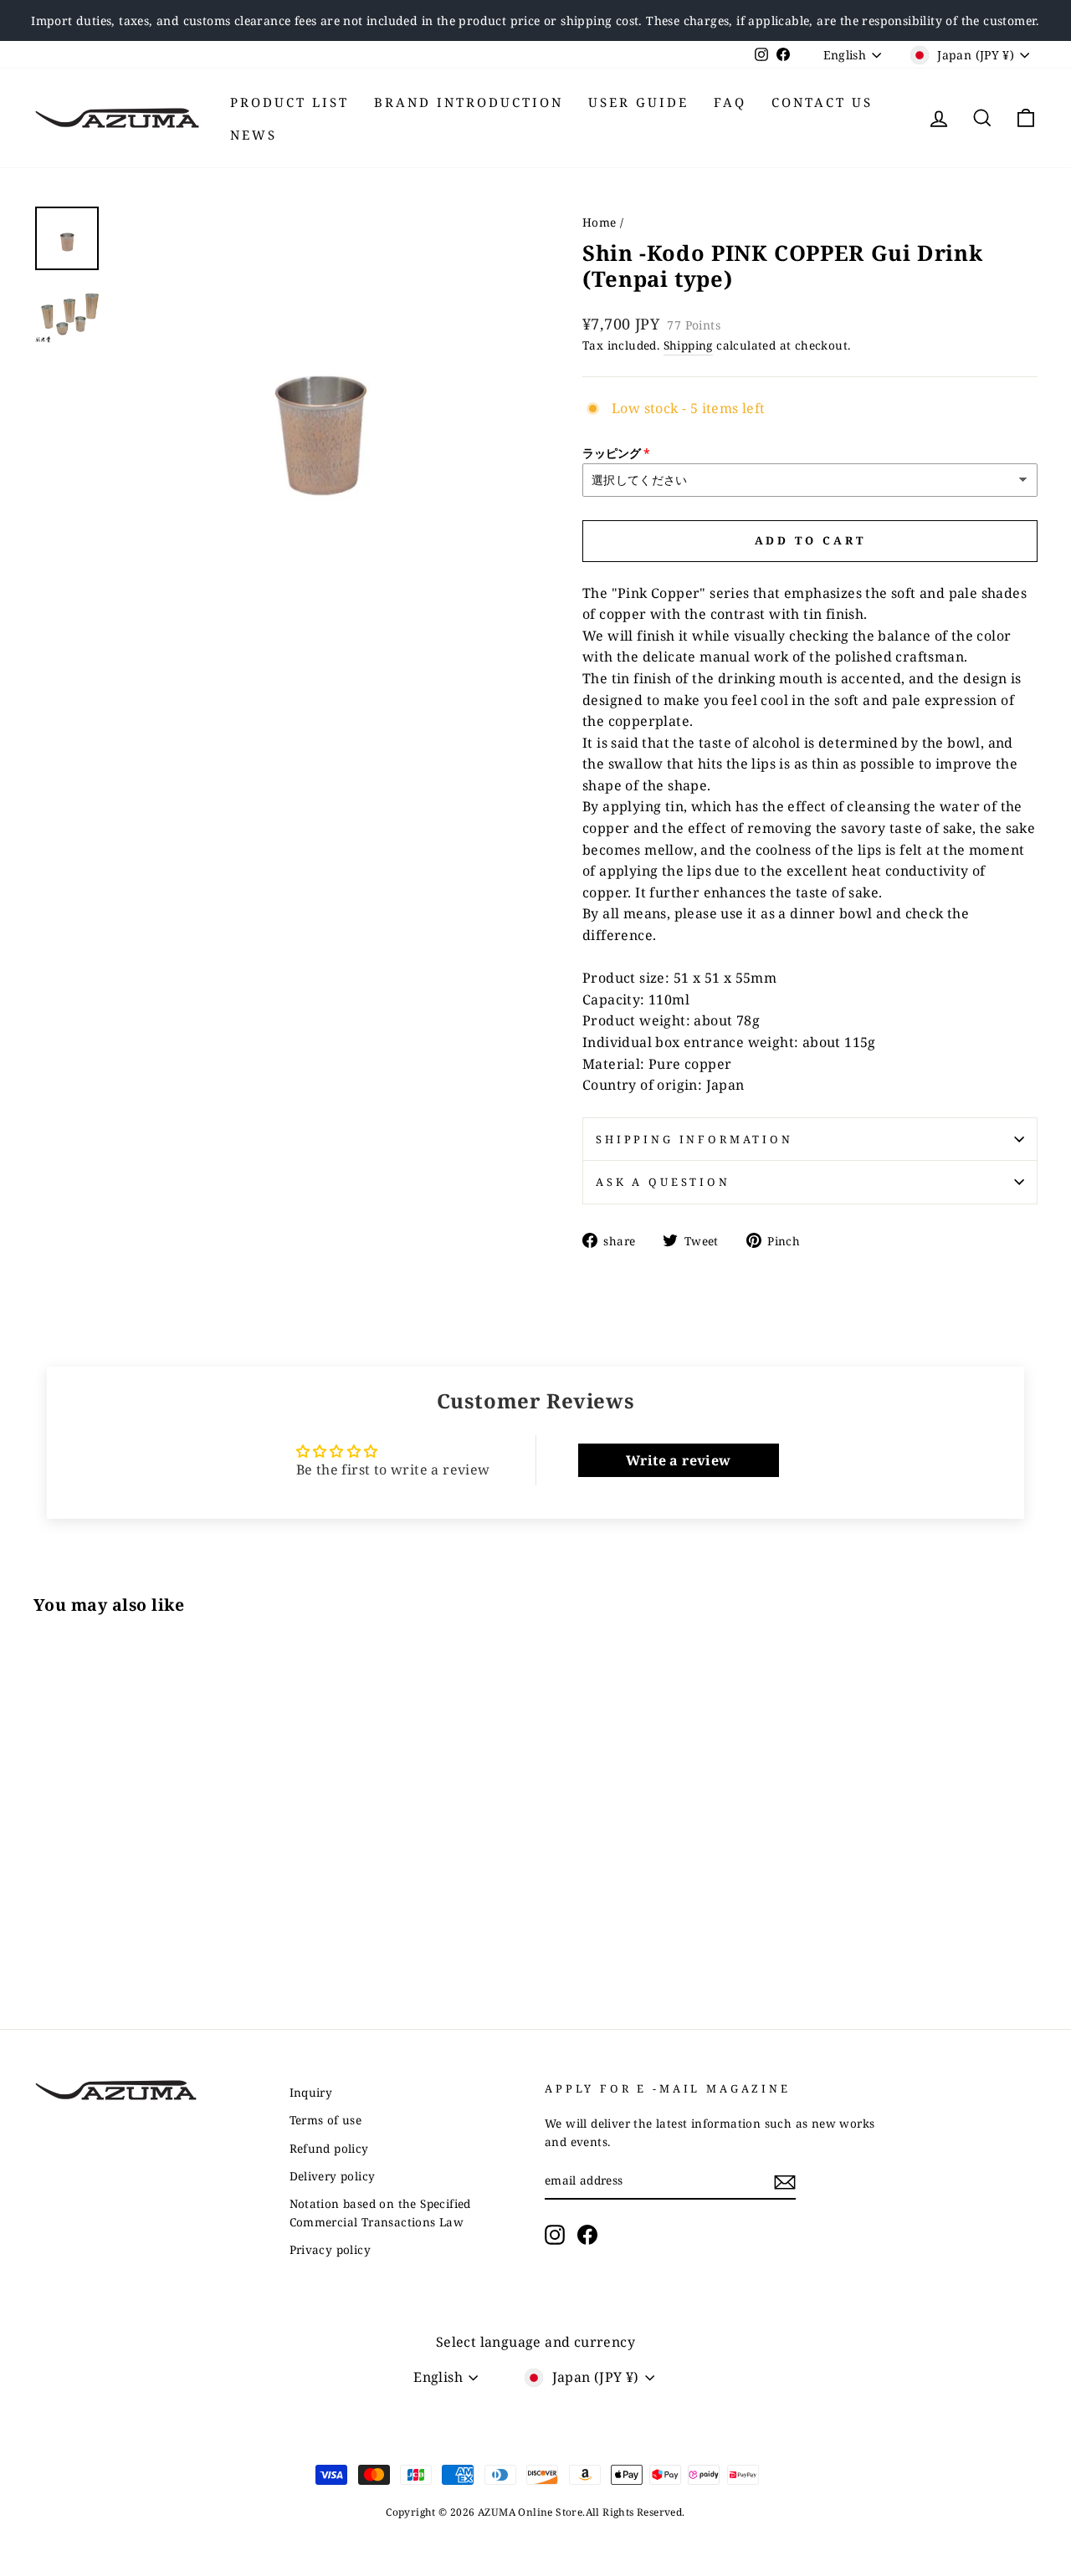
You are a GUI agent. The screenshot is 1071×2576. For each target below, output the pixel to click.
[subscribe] (785, 2181)
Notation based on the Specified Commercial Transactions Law (380, 2213)
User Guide (638, 102)
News (254, 135)
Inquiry (311, 2092)
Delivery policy (333, 2176)
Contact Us (822, 102)
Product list (290, 102)
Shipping (688, 345)
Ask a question (663, 1182)
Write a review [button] (679, 1460)
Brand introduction (469, 102)
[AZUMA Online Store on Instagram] (555, 2235)
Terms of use (326, 2120)
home (600, 222)
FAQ (730, 102)
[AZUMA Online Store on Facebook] (587, 2235)
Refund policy (329, 2148)
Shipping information (694, 1139)
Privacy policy (331, 2249)
